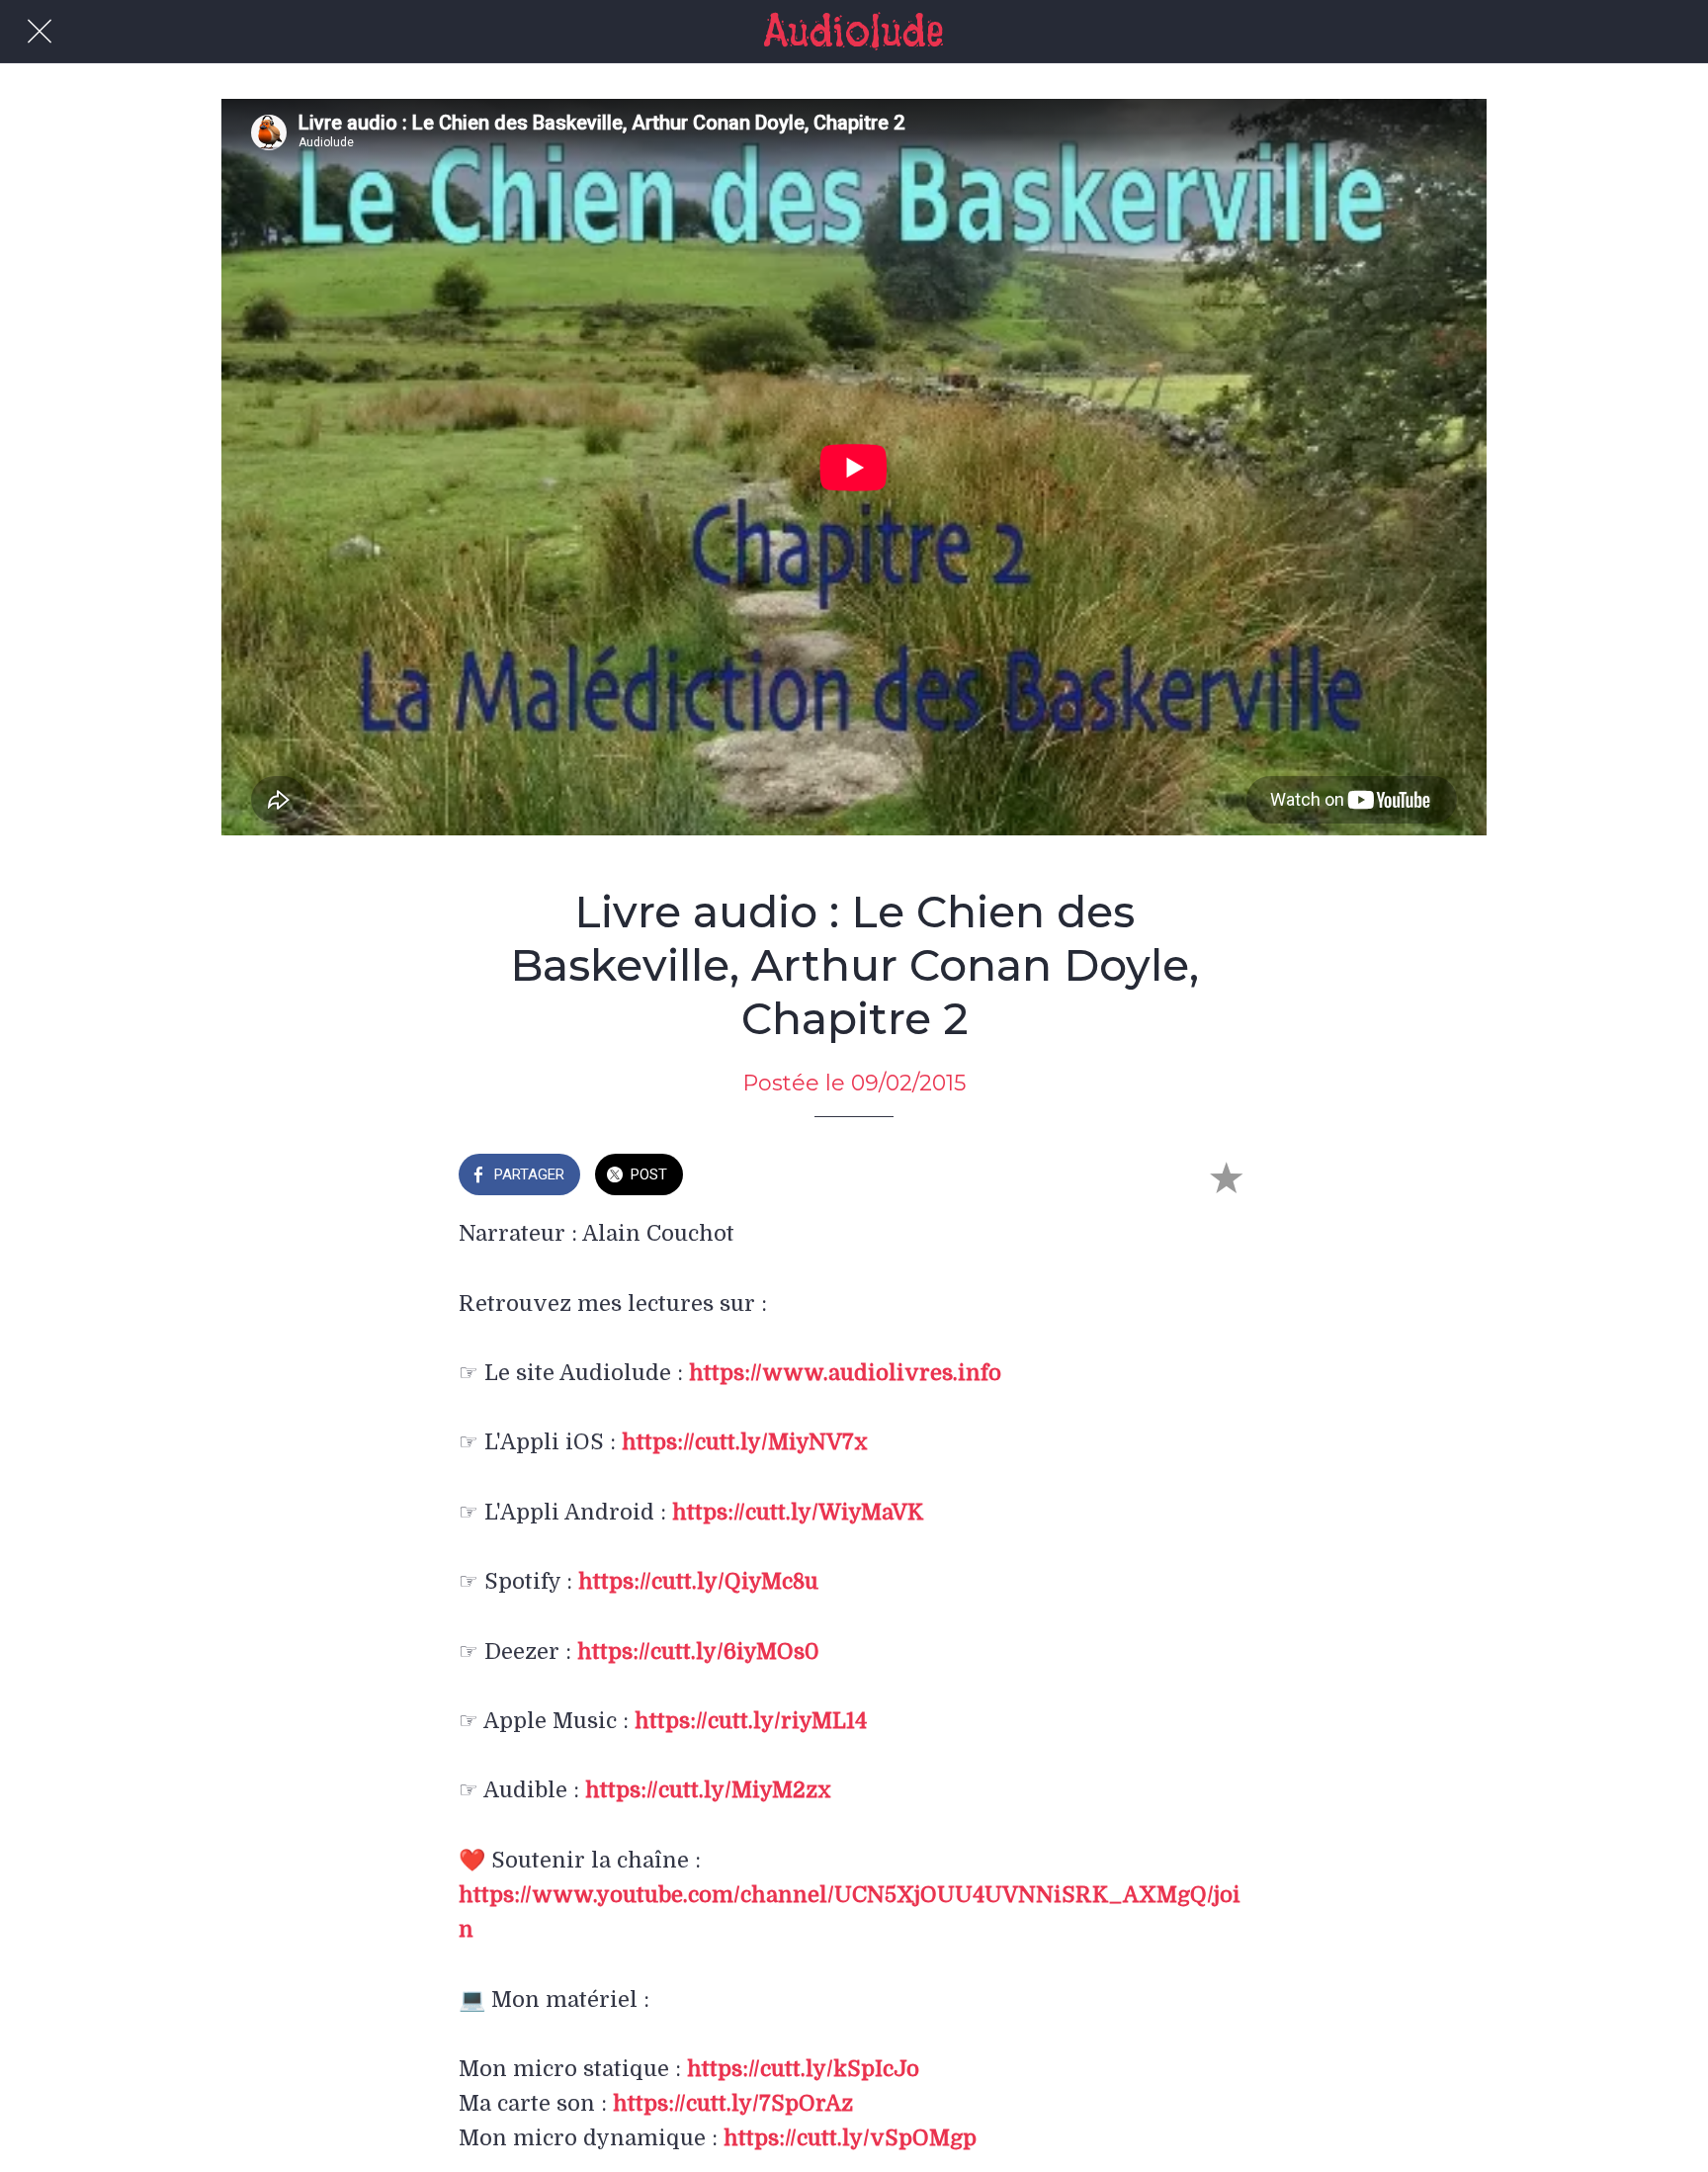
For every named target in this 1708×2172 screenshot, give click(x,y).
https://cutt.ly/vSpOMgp (850, 2138)
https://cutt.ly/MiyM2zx (708, 1790)
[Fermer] (40, 32)
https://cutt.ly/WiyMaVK (798, 1512)
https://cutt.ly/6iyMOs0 (698, 1651)
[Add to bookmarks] (1226, 1176)
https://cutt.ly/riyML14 (751, 1721)
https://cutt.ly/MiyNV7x (745, 1442)
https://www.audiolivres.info (845, 1373)
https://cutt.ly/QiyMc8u (698, 1581)
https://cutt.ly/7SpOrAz (733, 2103)
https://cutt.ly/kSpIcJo (803, 2069)
